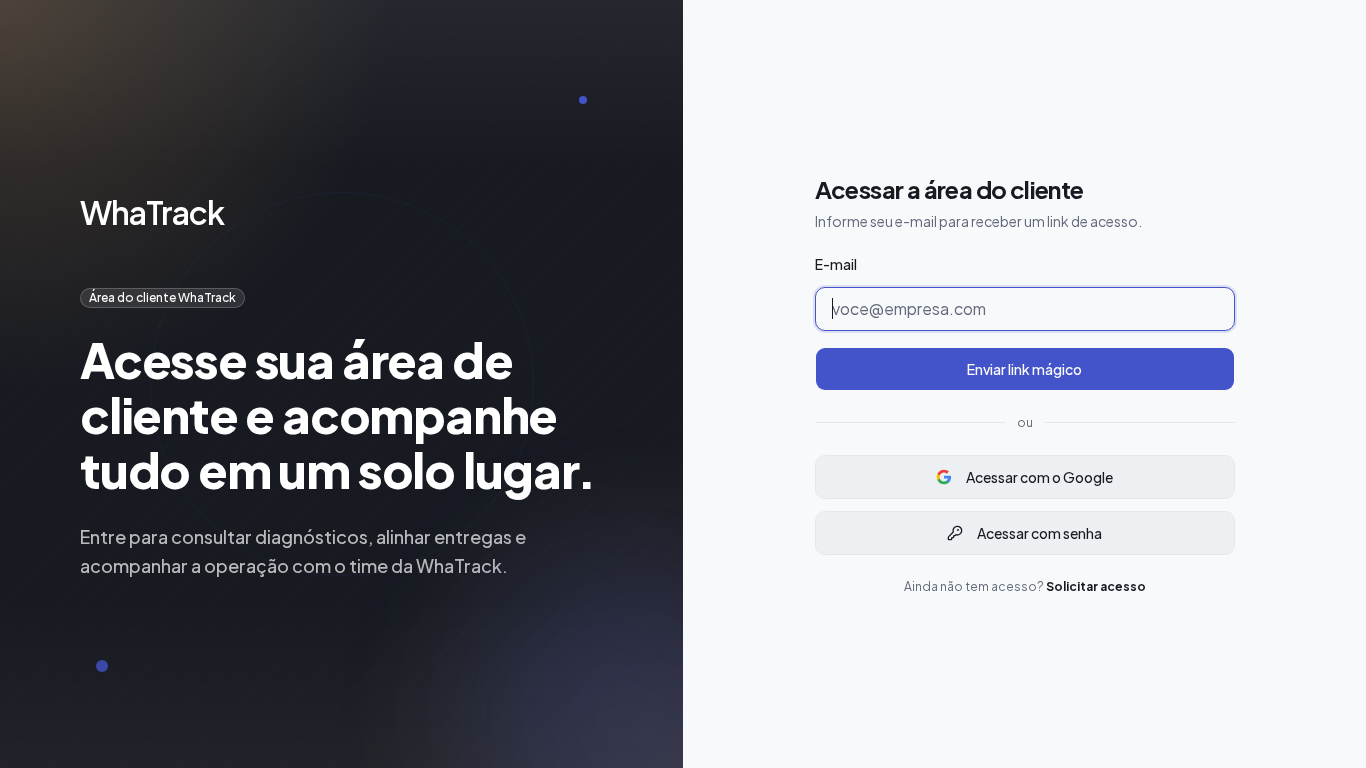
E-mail (836, 264)
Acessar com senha (1039, 533)
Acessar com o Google (1039, 477)
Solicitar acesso (1096, 586)
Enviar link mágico (1024, 369)
